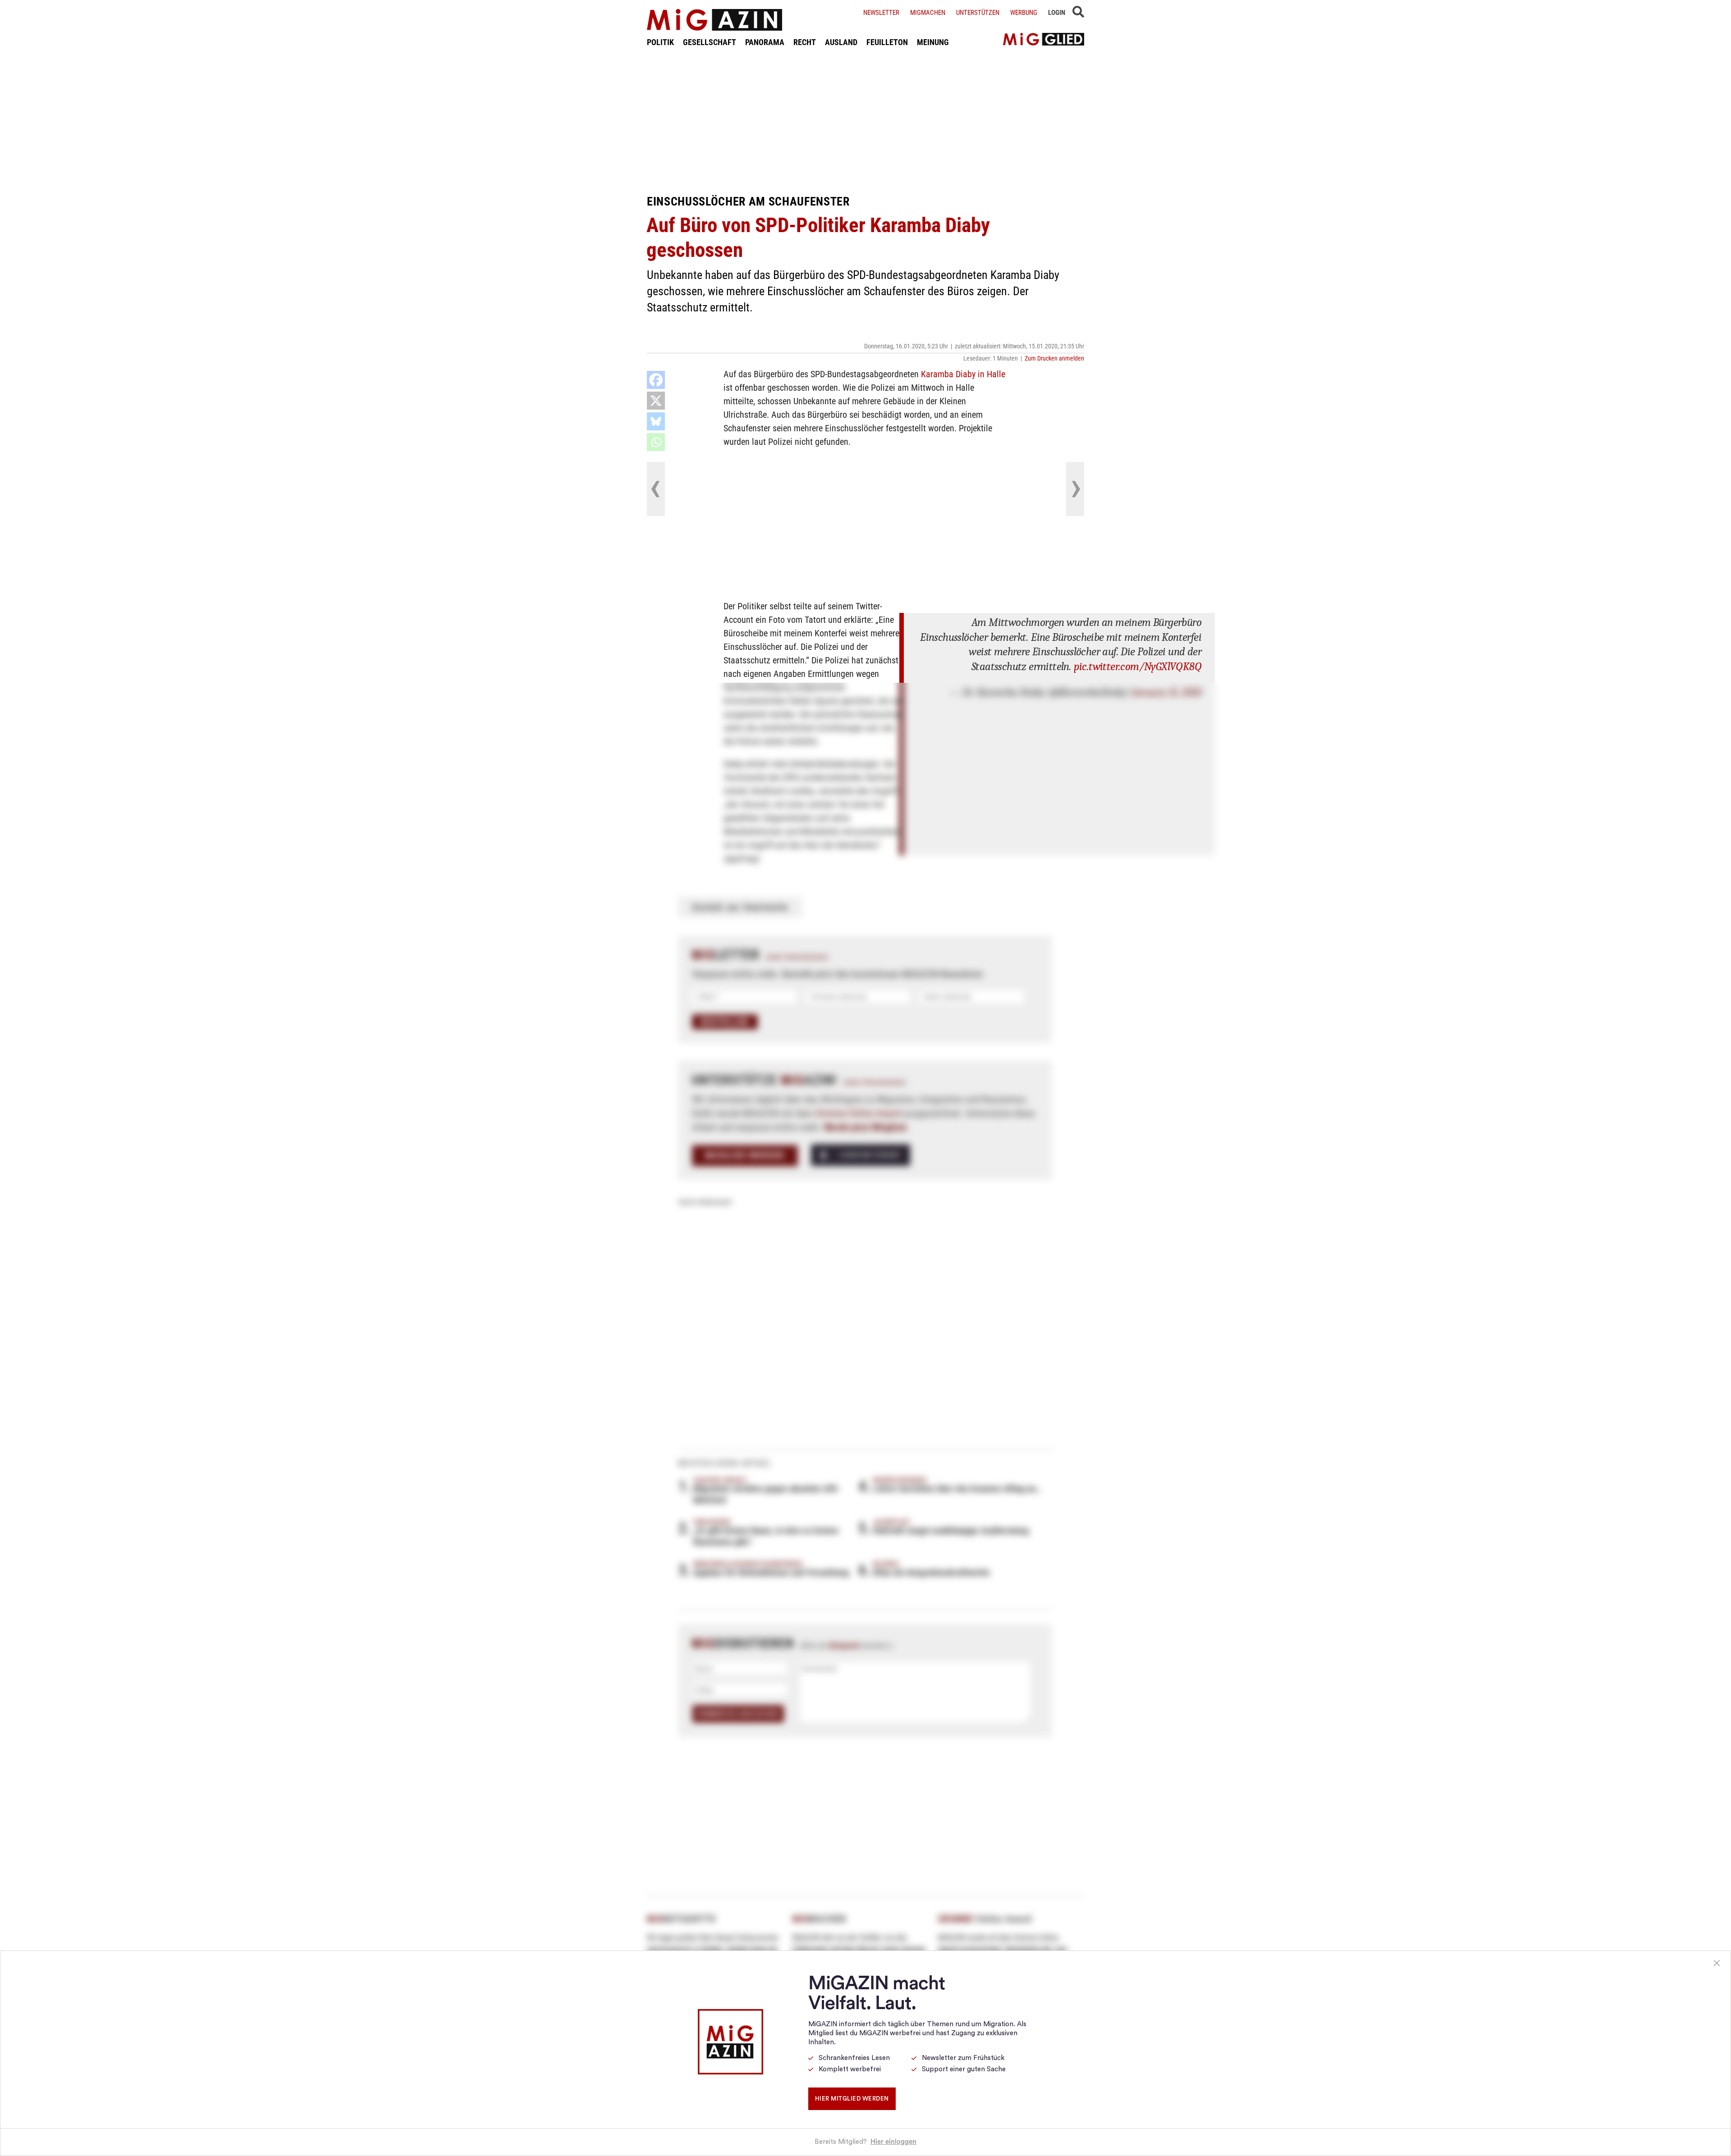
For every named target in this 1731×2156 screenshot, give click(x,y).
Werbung (1024, 13)
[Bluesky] (656, 421)
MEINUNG (933, 42)
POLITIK (660, 42)
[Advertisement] (865, 121)
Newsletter (881, 13)
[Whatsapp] (656, 442)
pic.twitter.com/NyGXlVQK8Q (1138, 666)
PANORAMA (765, 42)
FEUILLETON (887, 42)
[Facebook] (656, 380)
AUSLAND (841, 42)
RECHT (805, 42)
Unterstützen (978, 13)
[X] (656, 401)
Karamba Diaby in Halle (963, 374)
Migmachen (928, 13)
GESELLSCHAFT (710, 42)
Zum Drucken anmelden (1054, 358)
